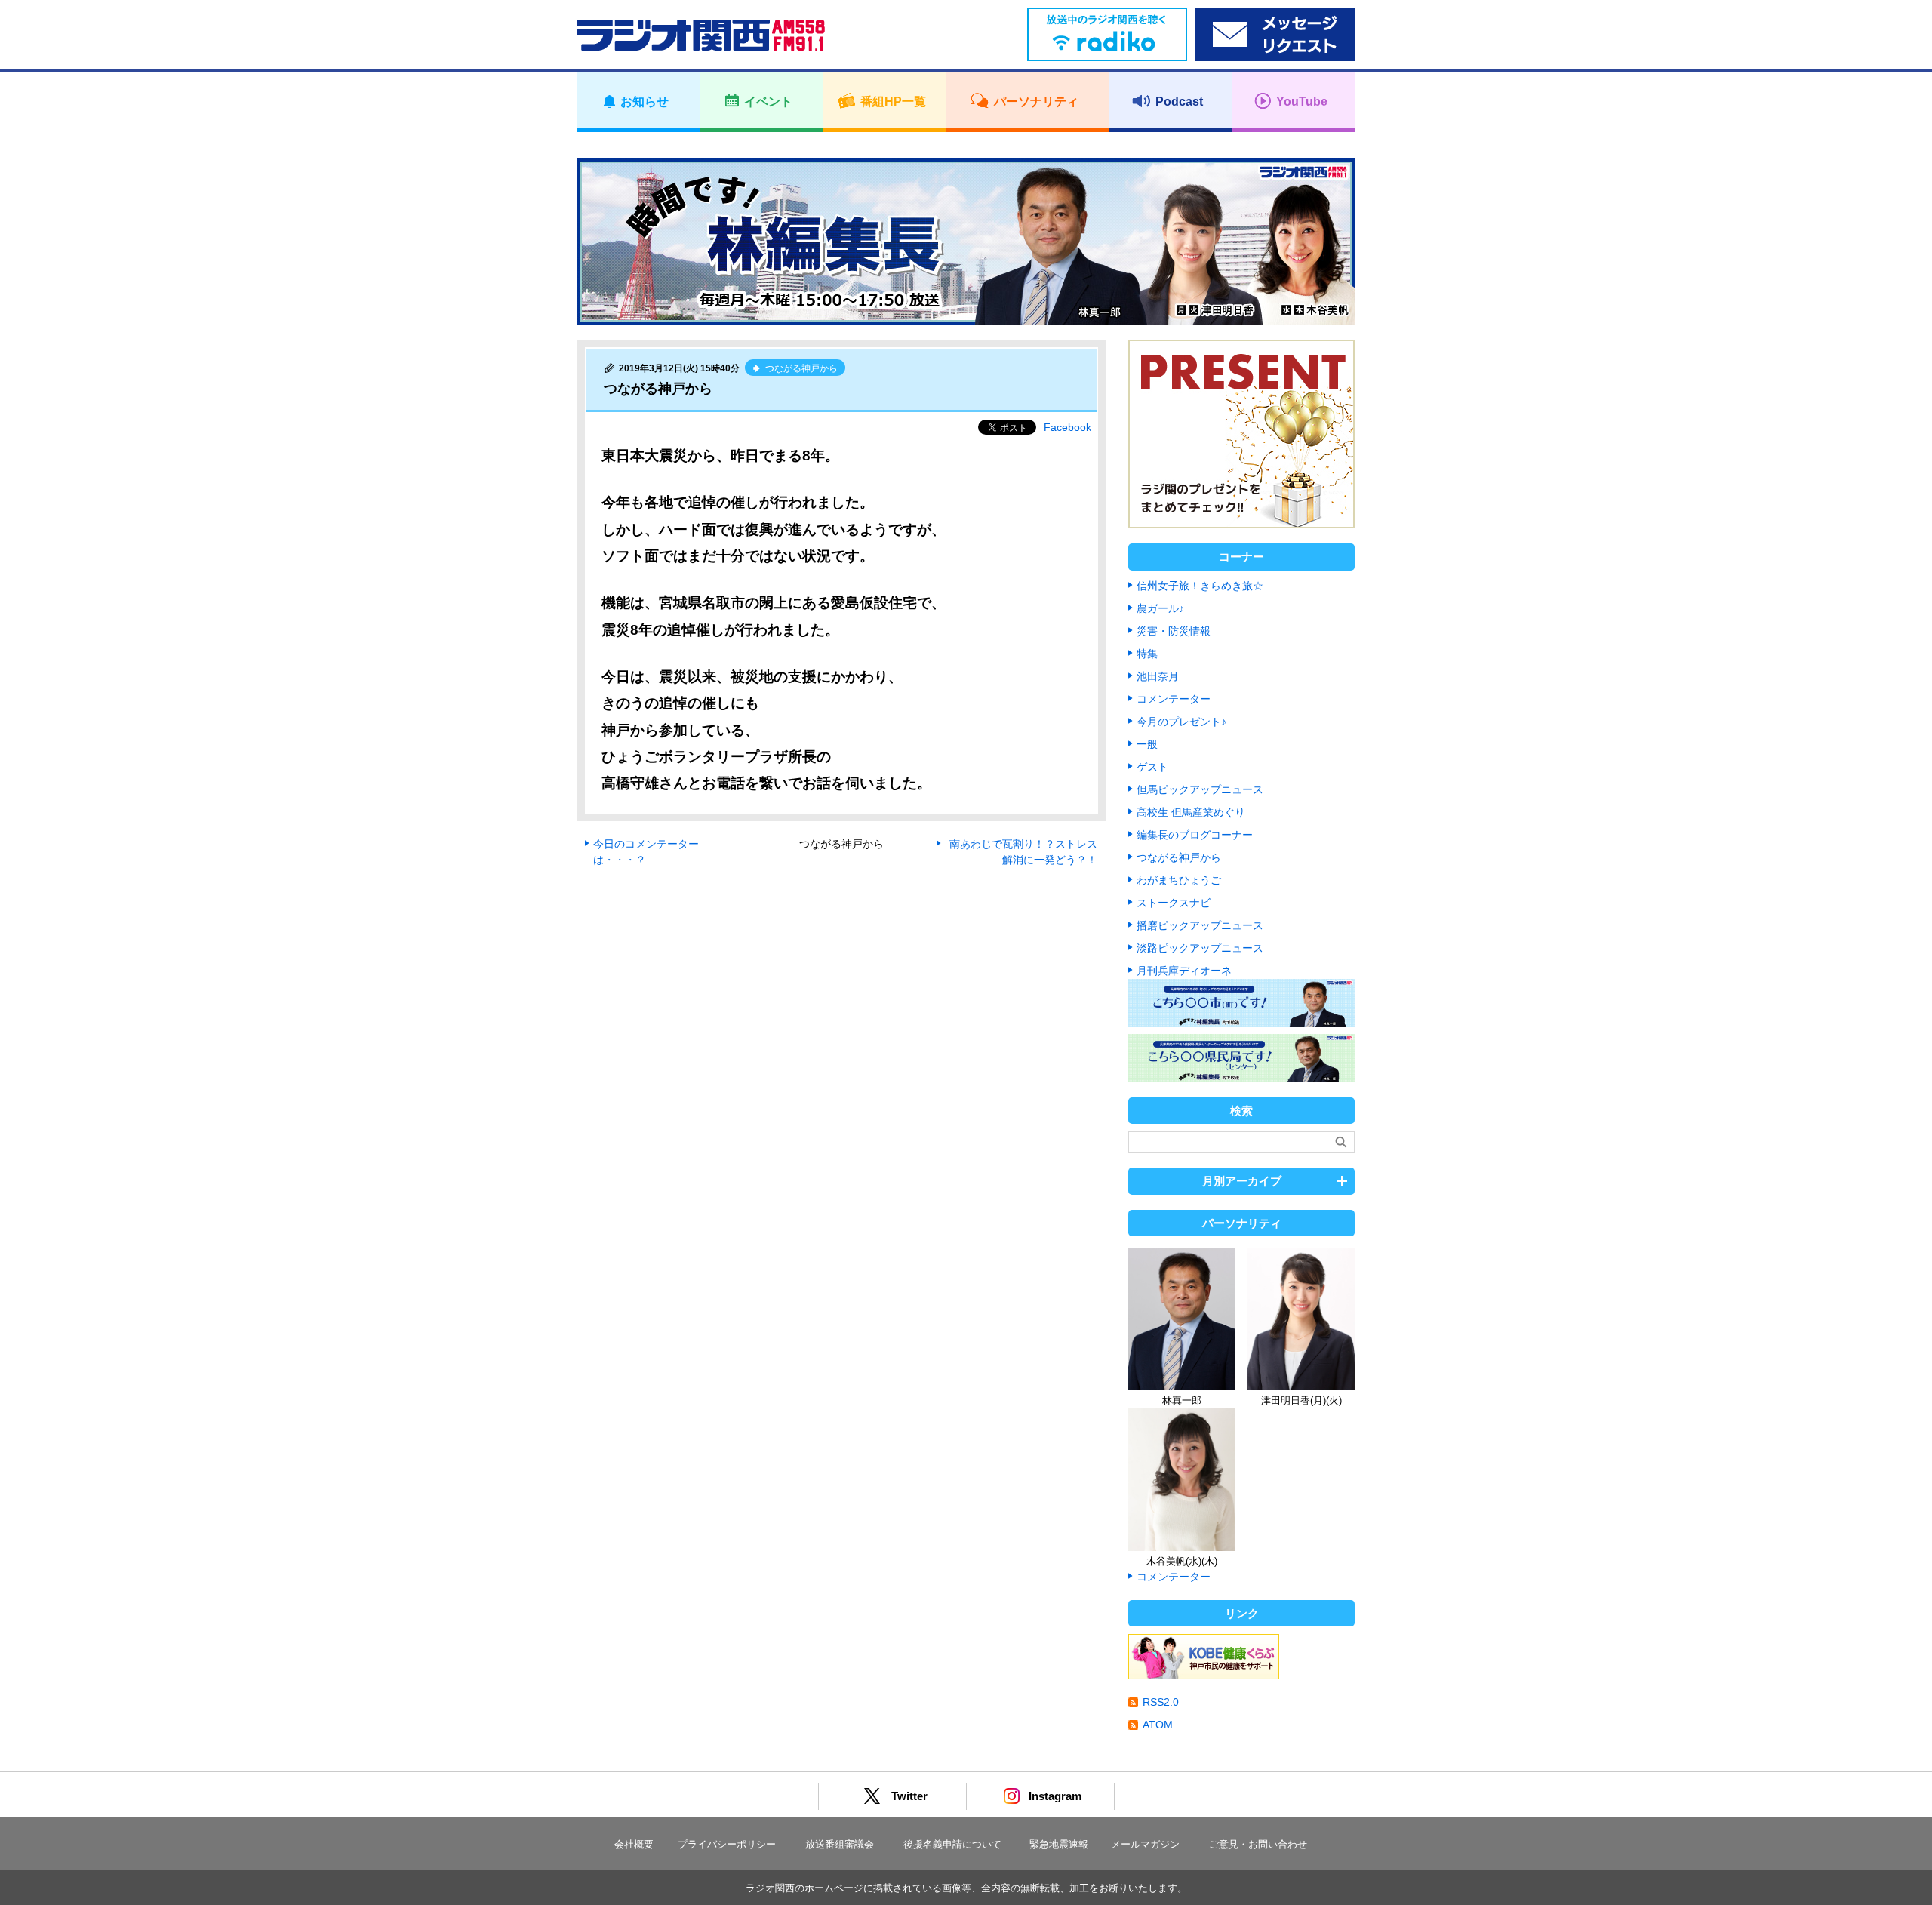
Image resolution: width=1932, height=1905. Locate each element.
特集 (1147, 654)
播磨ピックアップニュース (1200, 925)
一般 (1147, 744)
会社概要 (634, 1844)
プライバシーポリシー (727, 1844)
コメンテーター (1174, 699)
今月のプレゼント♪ (1181, 722)
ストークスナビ (1174, 903)
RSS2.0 (1161, 1702)
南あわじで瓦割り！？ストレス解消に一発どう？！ (1023, 852)
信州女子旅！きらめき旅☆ (1200, 586)
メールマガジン (1145, 1844)
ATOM (1158, 1725)
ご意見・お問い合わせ (1258, 1844)
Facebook (1068, 427)
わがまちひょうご (1179, 880)
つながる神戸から (1179, 857)
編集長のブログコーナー (1195, 835)
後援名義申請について (952, 1844)
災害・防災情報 (1174, 631)
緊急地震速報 (1059, 1844)
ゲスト (1152, 767)
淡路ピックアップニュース (1200, 948)
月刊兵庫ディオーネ (1184, 971)
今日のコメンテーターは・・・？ (646, 852)
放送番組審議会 (840, 1844)
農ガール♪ (1160, 608)
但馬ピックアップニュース (1200, 789)
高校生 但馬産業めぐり (1191, 812)
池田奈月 (1158, 676)
